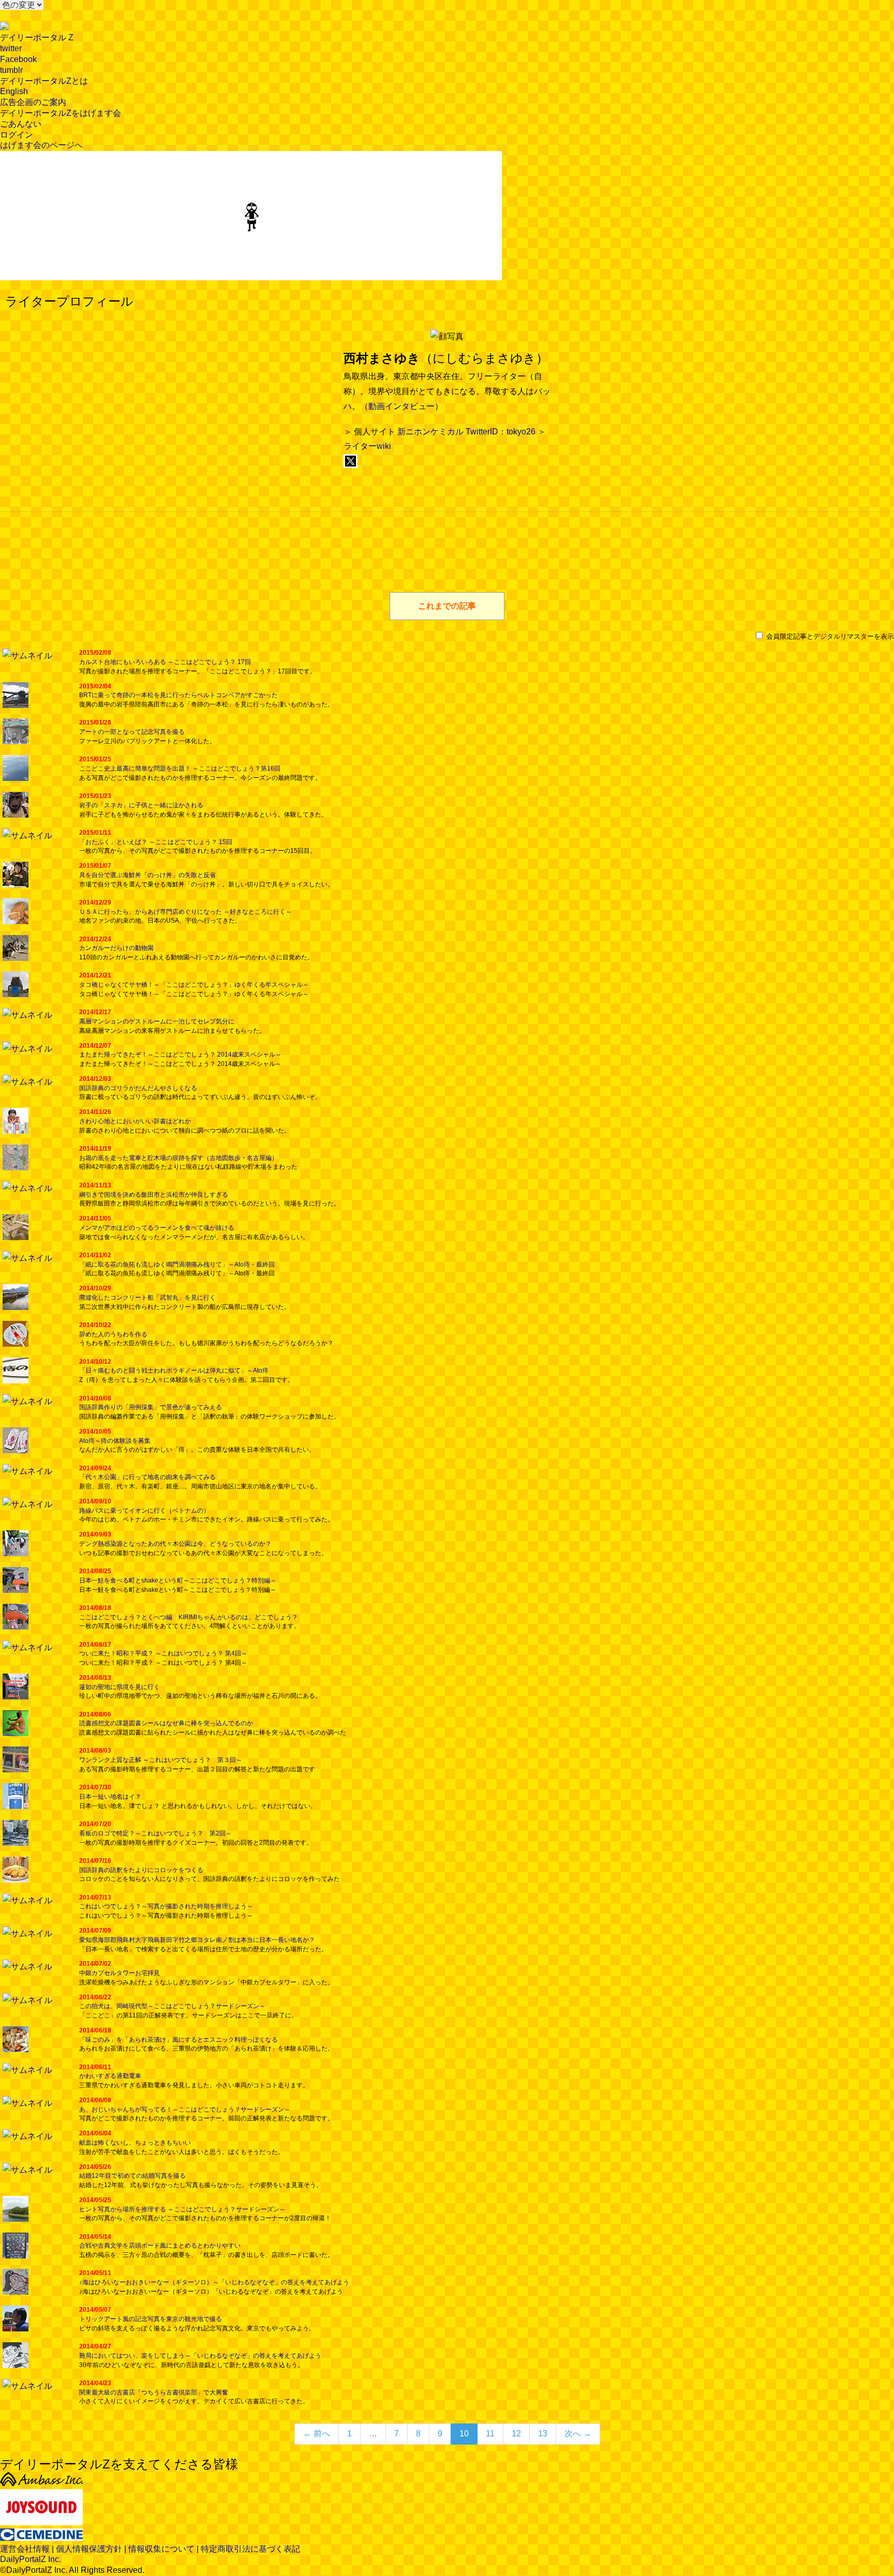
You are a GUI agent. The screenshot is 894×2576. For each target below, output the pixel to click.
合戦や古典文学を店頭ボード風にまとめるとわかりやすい (160, 2246)
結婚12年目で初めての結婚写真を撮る (132, 2176)
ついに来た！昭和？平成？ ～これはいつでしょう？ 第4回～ (163, 1653)
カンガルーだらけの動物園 (116, 948)
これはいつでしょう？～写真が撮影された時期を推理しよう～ (166, 1906)
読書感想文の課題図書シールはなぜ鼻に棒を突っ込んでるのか (166, 1723)
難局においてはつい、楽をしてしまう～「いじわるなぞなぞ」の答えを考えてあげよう (200, 2356)
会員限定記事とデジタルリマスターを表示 (829, 636)
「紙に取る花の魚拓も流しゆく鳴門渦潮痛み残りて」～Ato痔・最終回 (177, 1264)
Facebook (18, 59)
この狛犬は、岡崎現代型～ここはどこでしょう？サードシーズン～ (172, 2006)
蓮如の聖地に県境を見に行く (120, 1687)
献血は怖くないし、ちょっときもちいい (135, 2143)
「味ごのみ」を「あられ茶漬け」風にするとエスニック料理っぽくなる (178, 2040)
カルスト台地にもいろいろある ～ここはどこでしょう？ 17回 (165, 662)
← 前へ (317, 2434)
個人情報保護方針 (89, 2549)
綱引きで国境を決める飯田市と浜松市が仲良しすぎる (154, 1195)
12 (516, 2434)
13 (543, 2434)
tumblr (11, 70)
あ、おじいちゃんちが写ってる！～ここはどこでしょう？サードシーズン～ (185, 2110)
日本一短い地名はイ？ (110, 1797)
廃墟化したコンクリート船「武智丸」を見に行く (147, 1298)
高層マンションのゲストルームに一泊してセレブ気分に (157, 1021)
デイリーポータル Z (37, 37)
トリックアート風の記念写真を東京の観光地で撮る (151, 2319)
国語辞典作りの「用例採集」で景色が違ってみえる (151, 1407)
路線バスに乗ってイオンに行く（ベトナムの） (144, 1511)
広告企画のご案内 (33, 102)
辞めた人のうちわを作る (113, 1334)
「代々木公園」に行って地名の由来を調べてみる (147, 1477)
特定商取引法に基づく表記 (250, 2549)
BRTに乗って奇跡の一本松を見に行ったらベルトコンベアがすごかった (178, 695)
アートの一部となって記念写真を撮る (132, 732)
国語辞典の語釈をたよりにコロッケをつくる (141, 1870)
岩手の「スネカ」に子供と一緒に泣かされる (141, 805)
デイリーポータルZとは (44, 81)
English (14, 91)
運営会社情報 (25, 2549)
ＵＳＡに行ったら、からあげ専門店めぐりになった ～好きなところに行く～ (185, 912)
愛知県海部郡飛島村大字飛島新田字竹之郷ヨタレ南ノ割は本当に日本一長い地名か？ (197, 1940)
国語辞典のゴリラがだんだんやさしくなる (138, 1088)
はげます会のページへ (41, 145)
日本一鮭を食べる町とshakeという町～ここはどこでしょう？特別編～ (178, 1580)
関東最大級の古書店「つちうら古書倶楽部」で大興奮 (154, 2392)
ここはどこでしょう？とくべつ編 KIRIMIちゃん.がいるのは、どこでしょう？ (189, 1617)
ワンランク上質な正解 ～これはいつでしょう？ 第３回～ (161, 1760)
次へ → (578, 2434)
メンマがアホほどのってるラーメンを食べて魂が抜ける (157, 1228)
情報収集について (161, 2549)
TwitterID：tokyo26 (501, 432)
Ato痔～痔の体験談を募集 (115, 1441)
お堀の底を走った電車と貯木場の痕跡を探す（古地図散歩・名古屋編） (178, 1158)
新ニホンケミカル (430, 432)
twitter (11, 48)
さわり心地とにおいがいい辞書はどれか (135, 1121)
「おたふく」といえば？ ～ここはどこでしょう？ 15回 (156, 842)
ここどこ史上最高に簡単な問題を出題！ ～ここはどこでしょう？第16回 (180, 769)
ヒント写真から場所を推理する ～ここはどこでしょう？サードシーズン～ (182, 2209)
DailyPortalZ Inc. (31, 2559)
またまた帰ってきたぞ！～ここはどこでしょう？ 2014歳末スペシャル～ (180, 1054)
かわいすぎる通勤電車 (110, 2076)
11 (490, 2434)
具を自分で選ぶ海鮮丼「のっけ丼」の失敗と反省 (147, 875)
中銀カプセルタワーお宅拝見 (120, 1973)
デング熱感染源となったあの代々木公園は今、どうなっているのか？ (175, 1544)
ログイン (17, 135)
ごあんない (21, 124)
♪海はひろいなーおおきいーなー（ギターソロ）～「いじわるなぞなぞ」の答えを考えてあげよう (214, 2282)
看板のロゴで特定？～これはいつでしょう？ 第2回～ (155, 1833)
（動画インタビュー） (401, 406)
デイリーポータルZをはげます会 (61, 113)
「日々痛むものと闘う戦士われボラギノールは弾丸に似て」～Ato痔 (174, 1370)
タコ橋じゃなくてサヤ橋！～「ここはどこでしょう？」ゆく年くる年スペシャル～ (194, 985)
